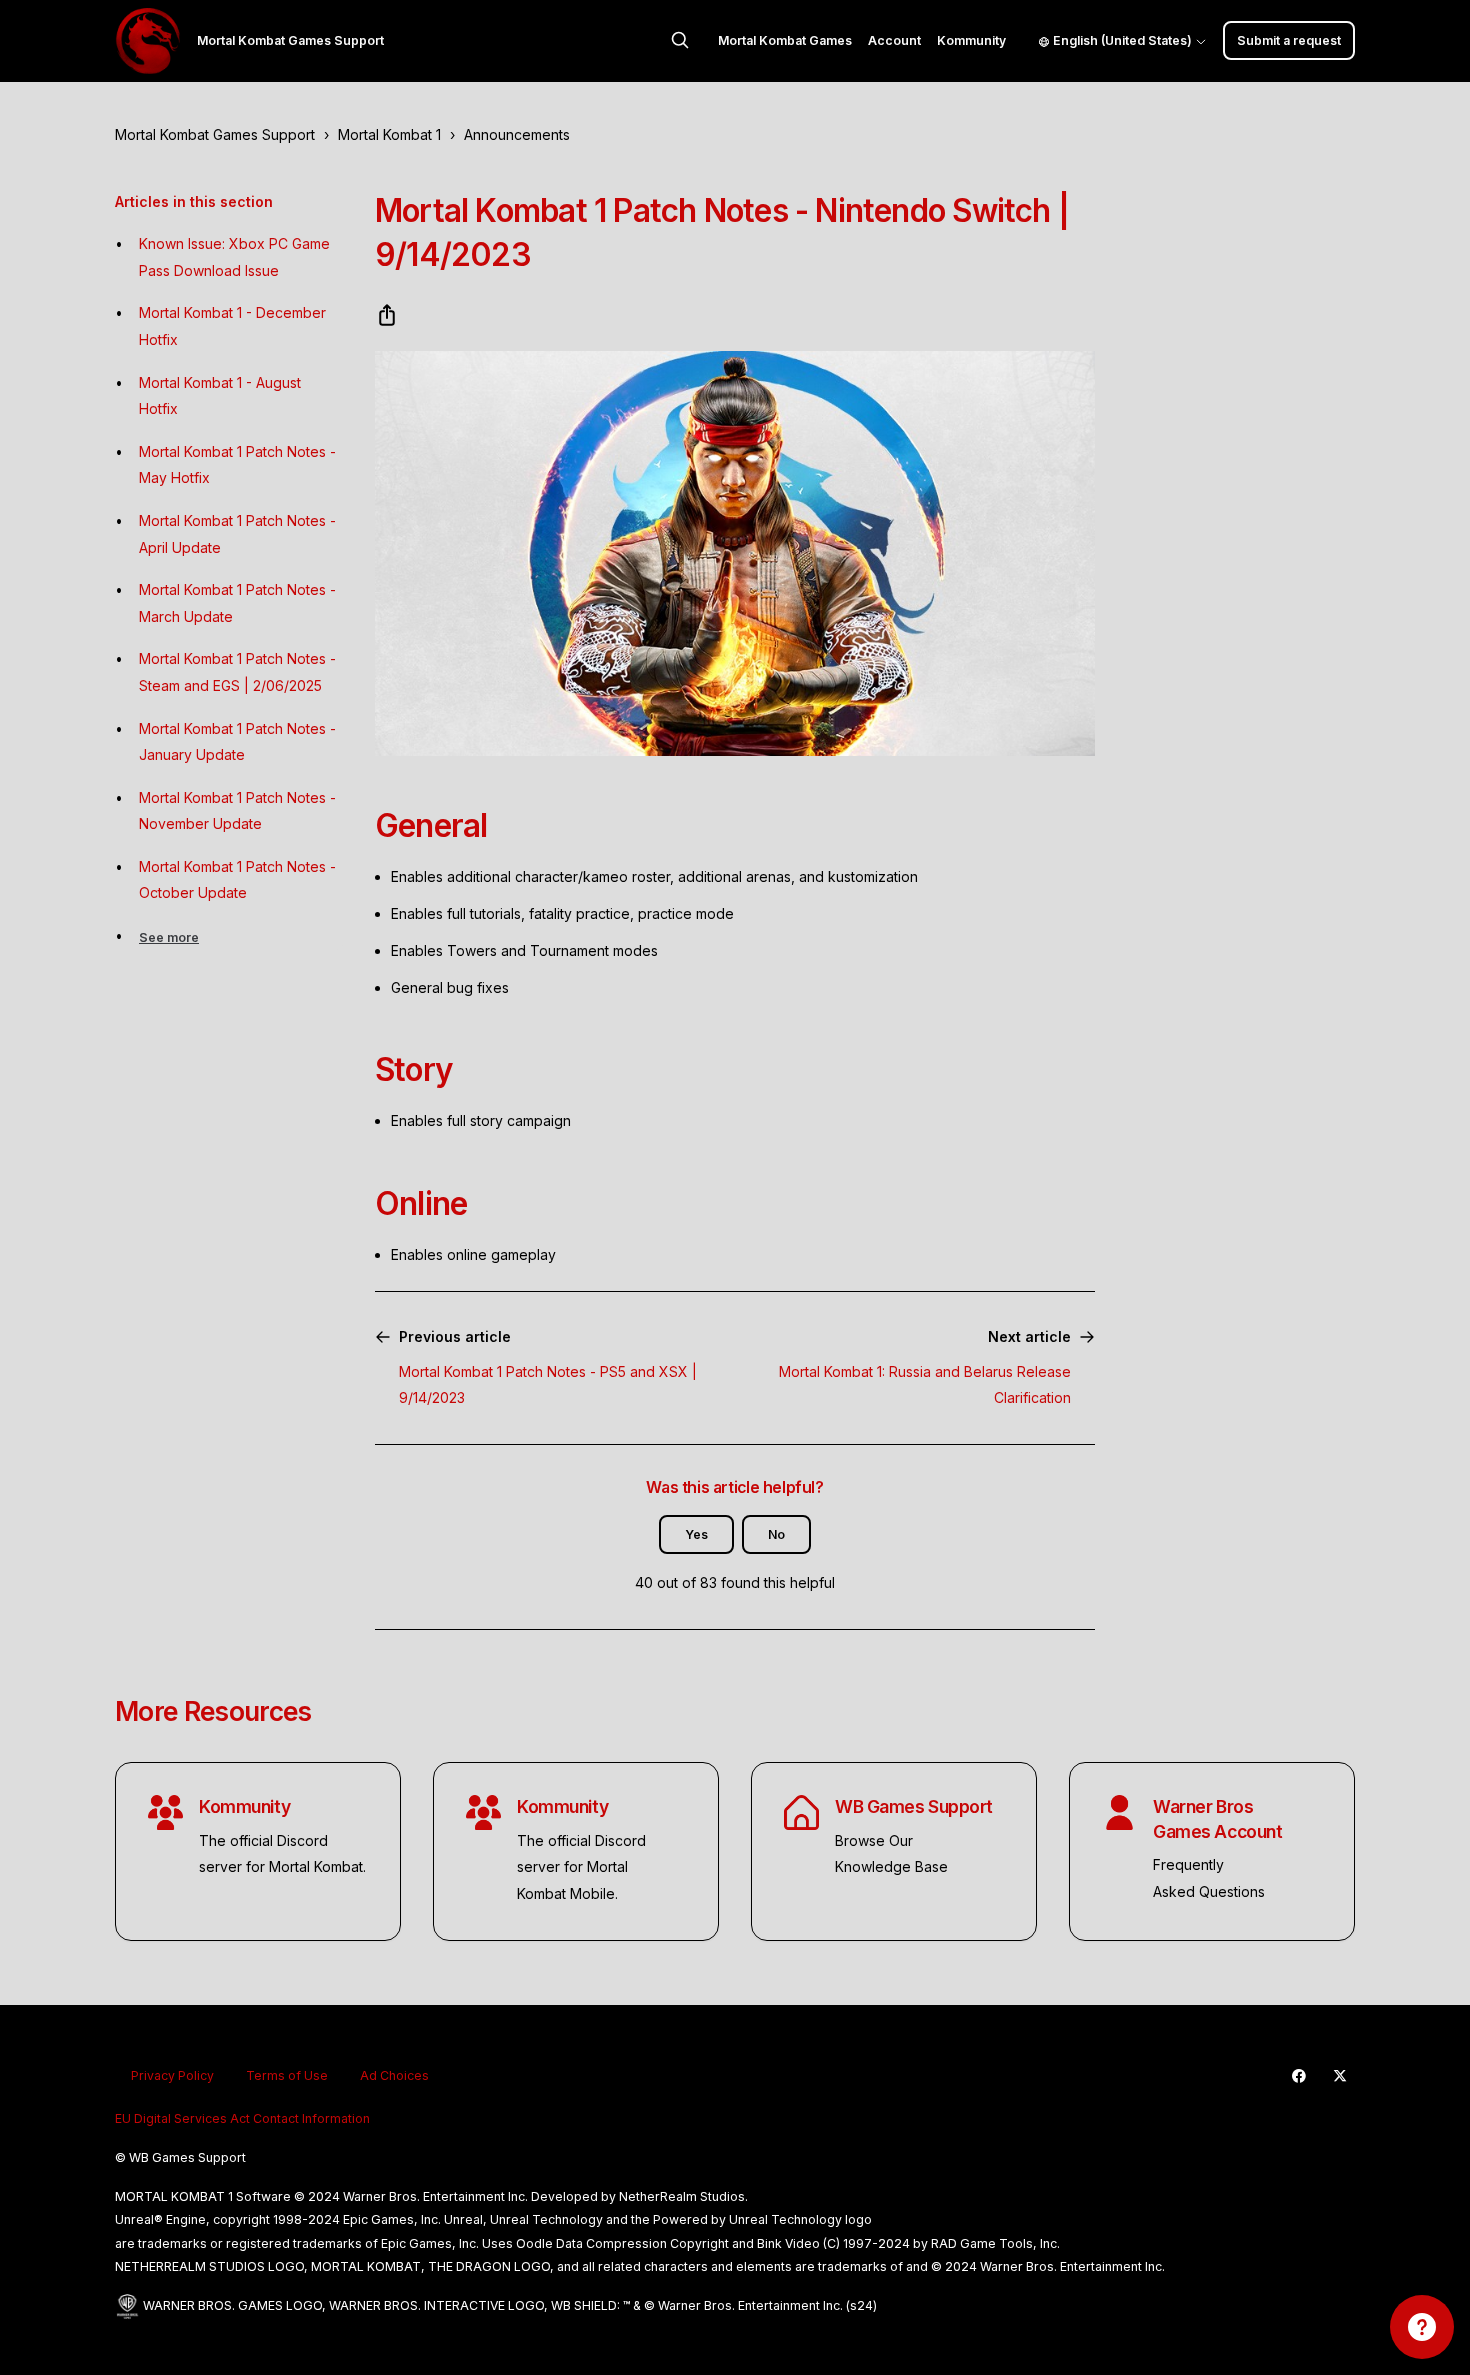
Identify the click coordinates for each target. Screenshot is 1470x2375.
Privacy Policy (172, 2075)
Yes (696, 1534)
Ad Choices (394, 2075)
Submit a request (1289, 40)
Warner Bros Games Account (1217, 1819)
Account (894, 40)
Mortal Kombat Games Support (215, 134)
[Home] (148, 41)
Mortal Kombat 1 (389, 134)
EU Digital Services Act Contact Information (242, 2118)
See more (169, 937)
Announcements (517, 134)
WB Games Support (914, 1806)
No (776, 1534)
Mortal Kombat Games (785, 40)
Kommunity (971, 40)
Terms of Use (287, 2075)
